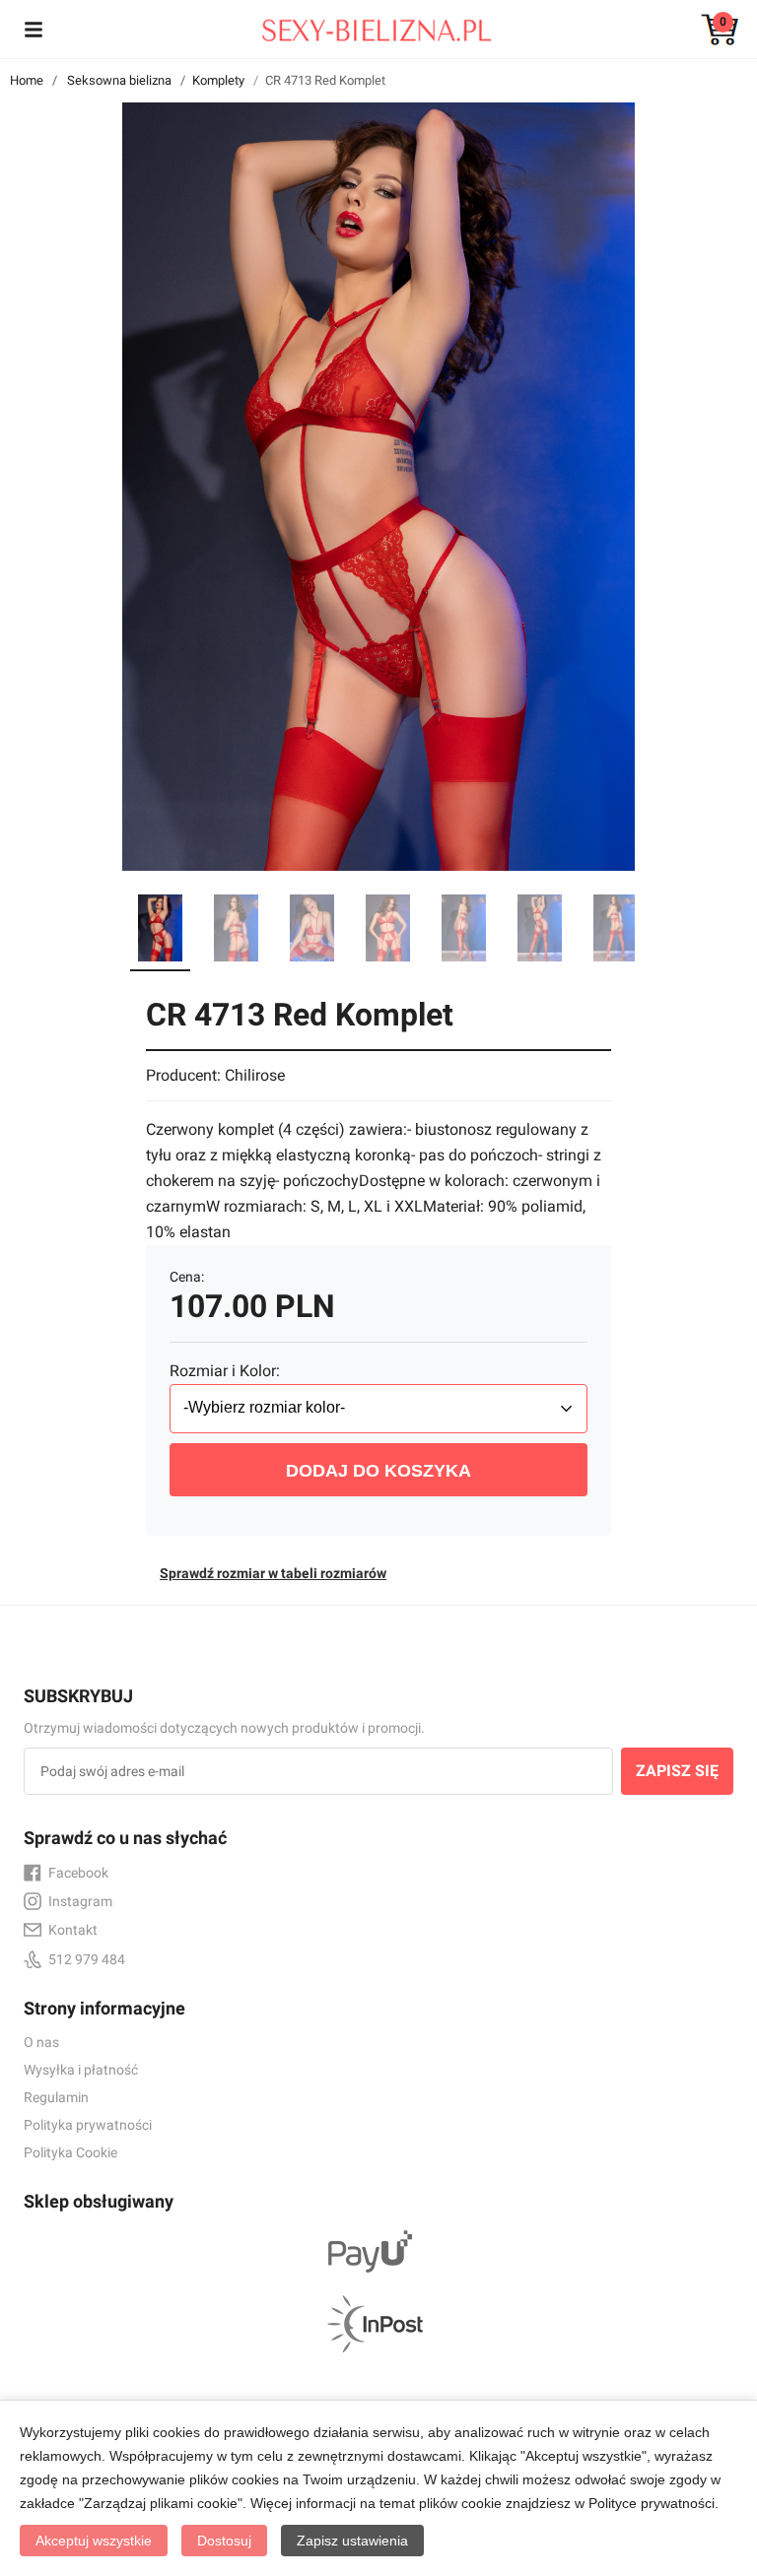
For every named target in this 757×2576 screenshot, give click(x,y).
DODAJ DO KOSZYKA (378, 1471)
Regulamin (56, 2097)
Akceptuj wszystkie (94, 2541)
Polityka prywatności (88, 2125)
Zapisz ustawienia (352, 2541)
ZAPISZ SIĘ (677, 1771)
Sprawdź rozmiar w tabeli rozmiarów (273, 1573)
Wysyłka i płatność (81, 2070)
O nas (41, 2042)
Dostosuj (224, 2541)
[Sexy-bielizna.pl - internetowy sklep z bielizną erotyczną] (364, 26)
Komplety (218, 80)
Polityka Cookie (70, 2152)
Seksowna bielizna (119, 80)
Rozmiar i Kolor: (225, 1371)
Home (27, 80)
